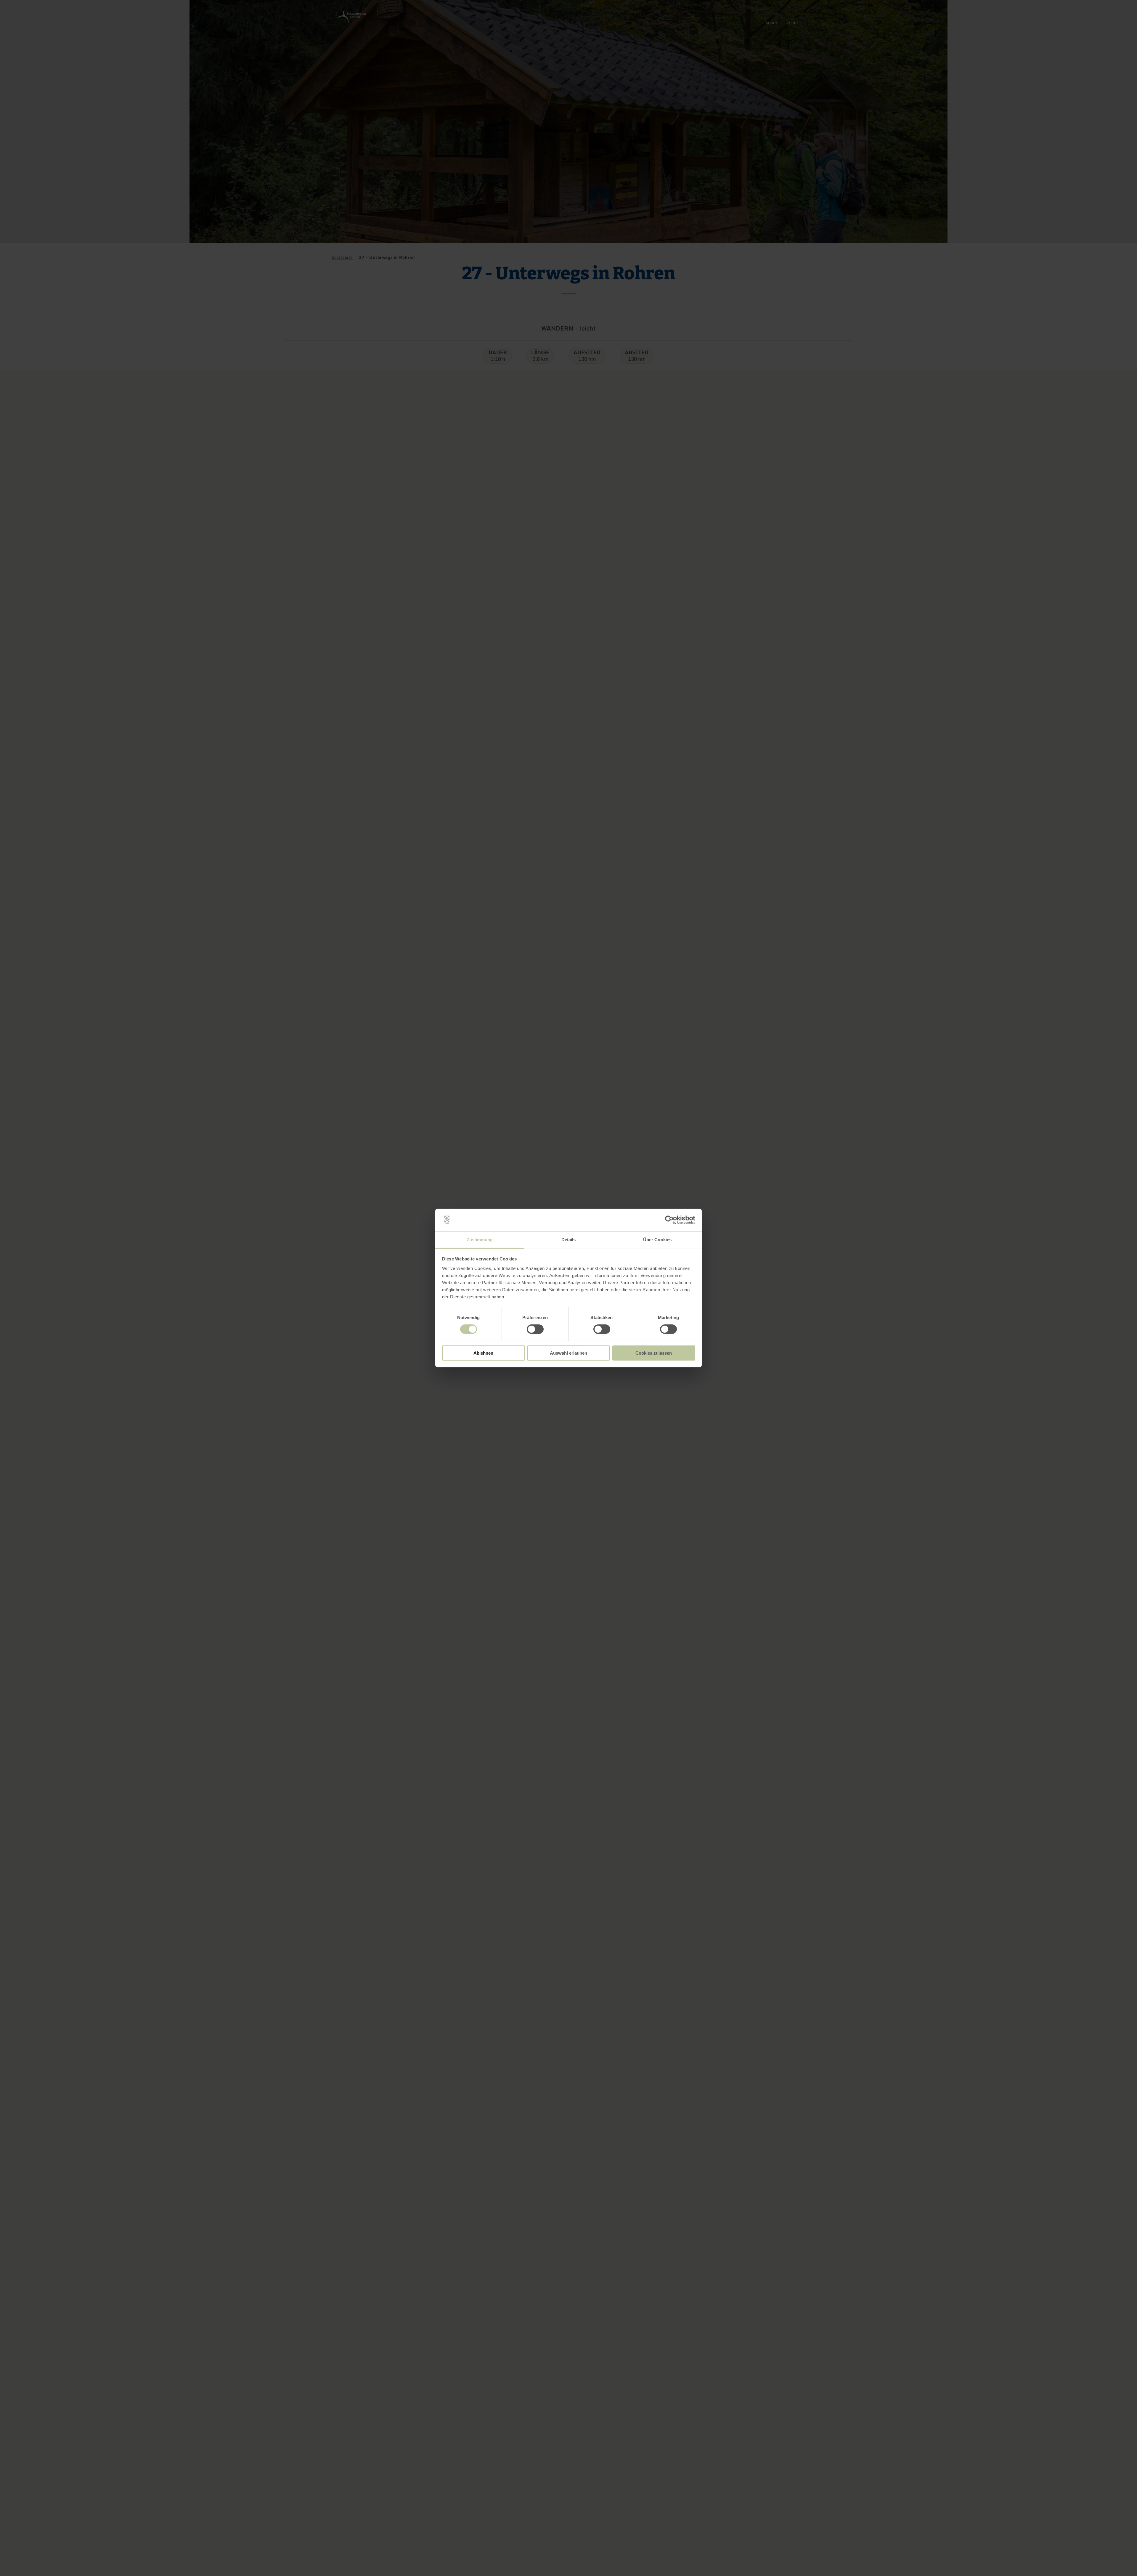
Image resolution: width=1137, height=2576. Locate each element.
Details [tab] (569, 1240)
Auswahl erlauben (568, 1353)
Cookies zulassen (654, 1353)
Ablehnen (483, 1353)
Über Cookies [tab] (657, 1240)
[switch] (535, 1329)
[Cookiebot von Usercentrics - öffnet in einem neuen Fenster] (669, 1220)
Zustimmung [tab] (480, 1240)
